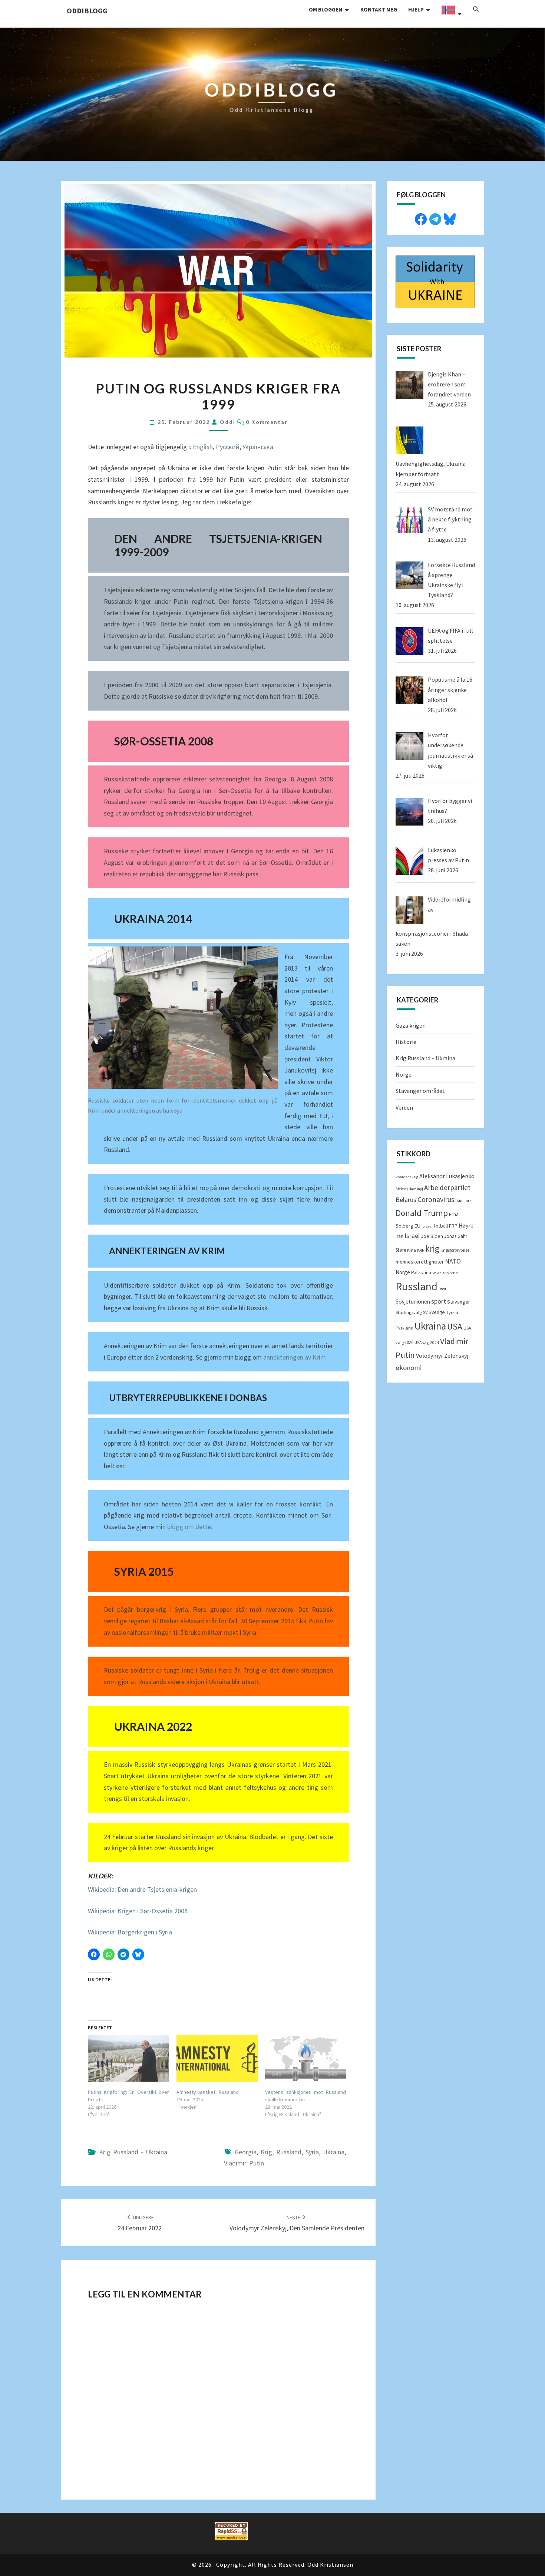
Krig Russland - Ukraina (133, 2152)
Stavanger (459, 1302)
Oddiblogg (87, 11)
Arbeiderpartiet (447, 1187)
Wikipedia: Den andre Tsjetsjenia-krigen (142, 1889)
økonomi (409, 1368)
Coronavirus (436, 1199)
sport (439, 1301)
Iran (399, 1236)
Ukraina (334, 2152)
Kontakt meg (379, 9)
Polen (437, 1273)
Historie (406, 1042)
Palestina (421, 1272)
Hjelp (416, 9)
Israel (412, 1236)
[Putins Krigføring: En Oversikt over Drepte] (128, 2058)
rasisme (450, 1273)
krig (266, 2152)
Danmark (463, 1200)
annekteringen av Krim (295, 1357)
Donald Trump (422, 1213)
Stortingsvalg (409, 1312)
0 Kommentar (267, 422)
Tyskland (404, 1328)
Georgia (246, 2152)
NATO (453, 1261)
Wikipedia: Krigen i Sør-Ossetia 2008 (138, 1911)
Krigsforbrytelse (455, 1250)
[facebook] (421, 218)
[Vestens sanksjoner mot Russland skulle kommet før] (306, 2058)
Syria (312, 2152)
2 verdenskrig (407, 1177)
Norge (404, 1074)
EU (417, 1226)
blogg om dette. (190, 1527)
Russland (289, 2152)
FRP (453, 1226)
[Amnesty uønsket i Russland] (217, 2058)
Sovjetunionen (413, 1302)
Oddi (228, 422)
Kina (412, 1250)
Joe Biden (432, 1236)
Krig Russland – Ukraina (425, 1058)
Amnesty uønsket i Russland (208, 2092)
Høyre (466, 1226)
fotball (441, 1226)
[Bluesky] (450, 218)
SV (425, 1312)
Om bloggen (326, 9)
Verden (404, 1107)
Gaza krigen (411, 1025)
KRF (421, 1250)
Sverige (437, 1312)
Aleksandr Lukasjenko (447, 1176)
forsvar (427, 1226)
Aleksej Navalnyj (409, 1189)
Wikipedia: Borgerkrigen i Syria (130, 1932)
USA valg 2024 (427, 1343)
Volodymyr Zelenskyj (442, 1355)
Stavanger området (420, 1091)
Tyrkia (452, 1312)
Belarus (406, 1200)
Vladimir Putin (244, 2163)
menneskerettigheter (420, 1262)
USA (455, 1326)
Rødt (442, 1289)
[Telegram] (435, 218)
